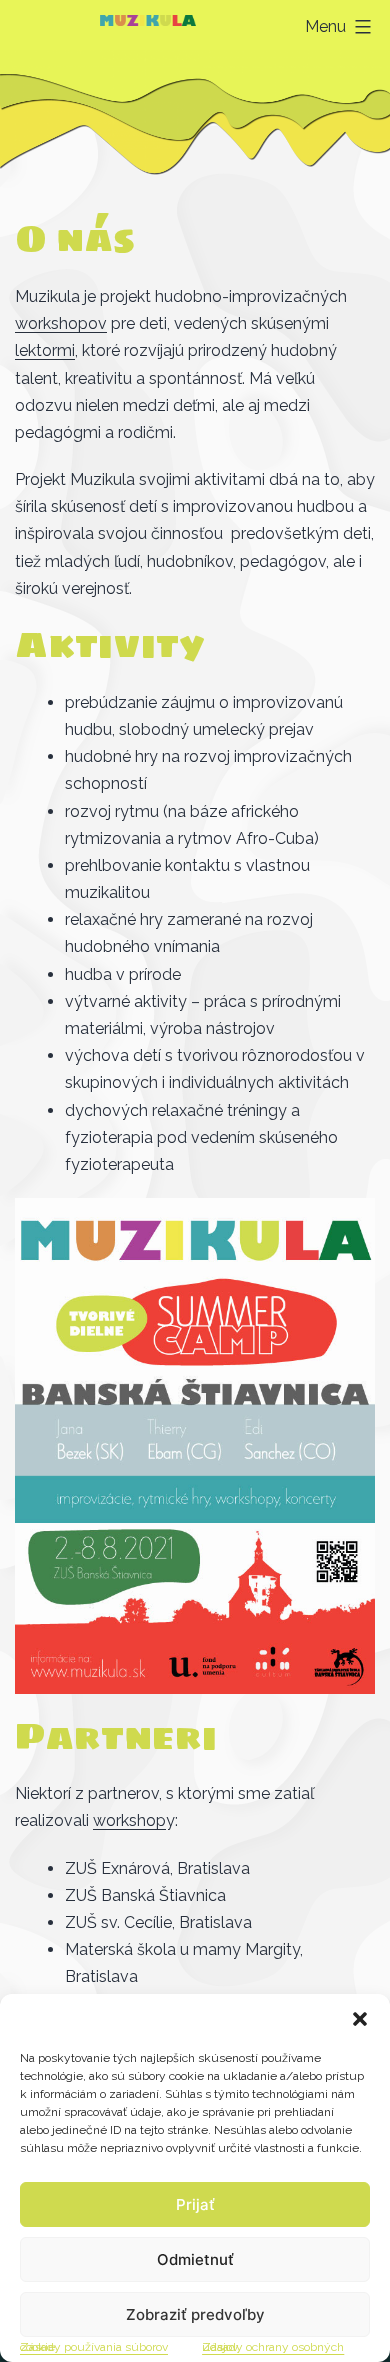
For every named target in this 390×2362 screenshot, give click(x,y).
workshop (129, 1820)
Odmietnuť (195, 2259)
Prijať (195, 2204)
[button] (360, 2019)
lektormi (45, 350)
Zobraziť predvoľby (195, 2314)
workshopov (61, 323)
